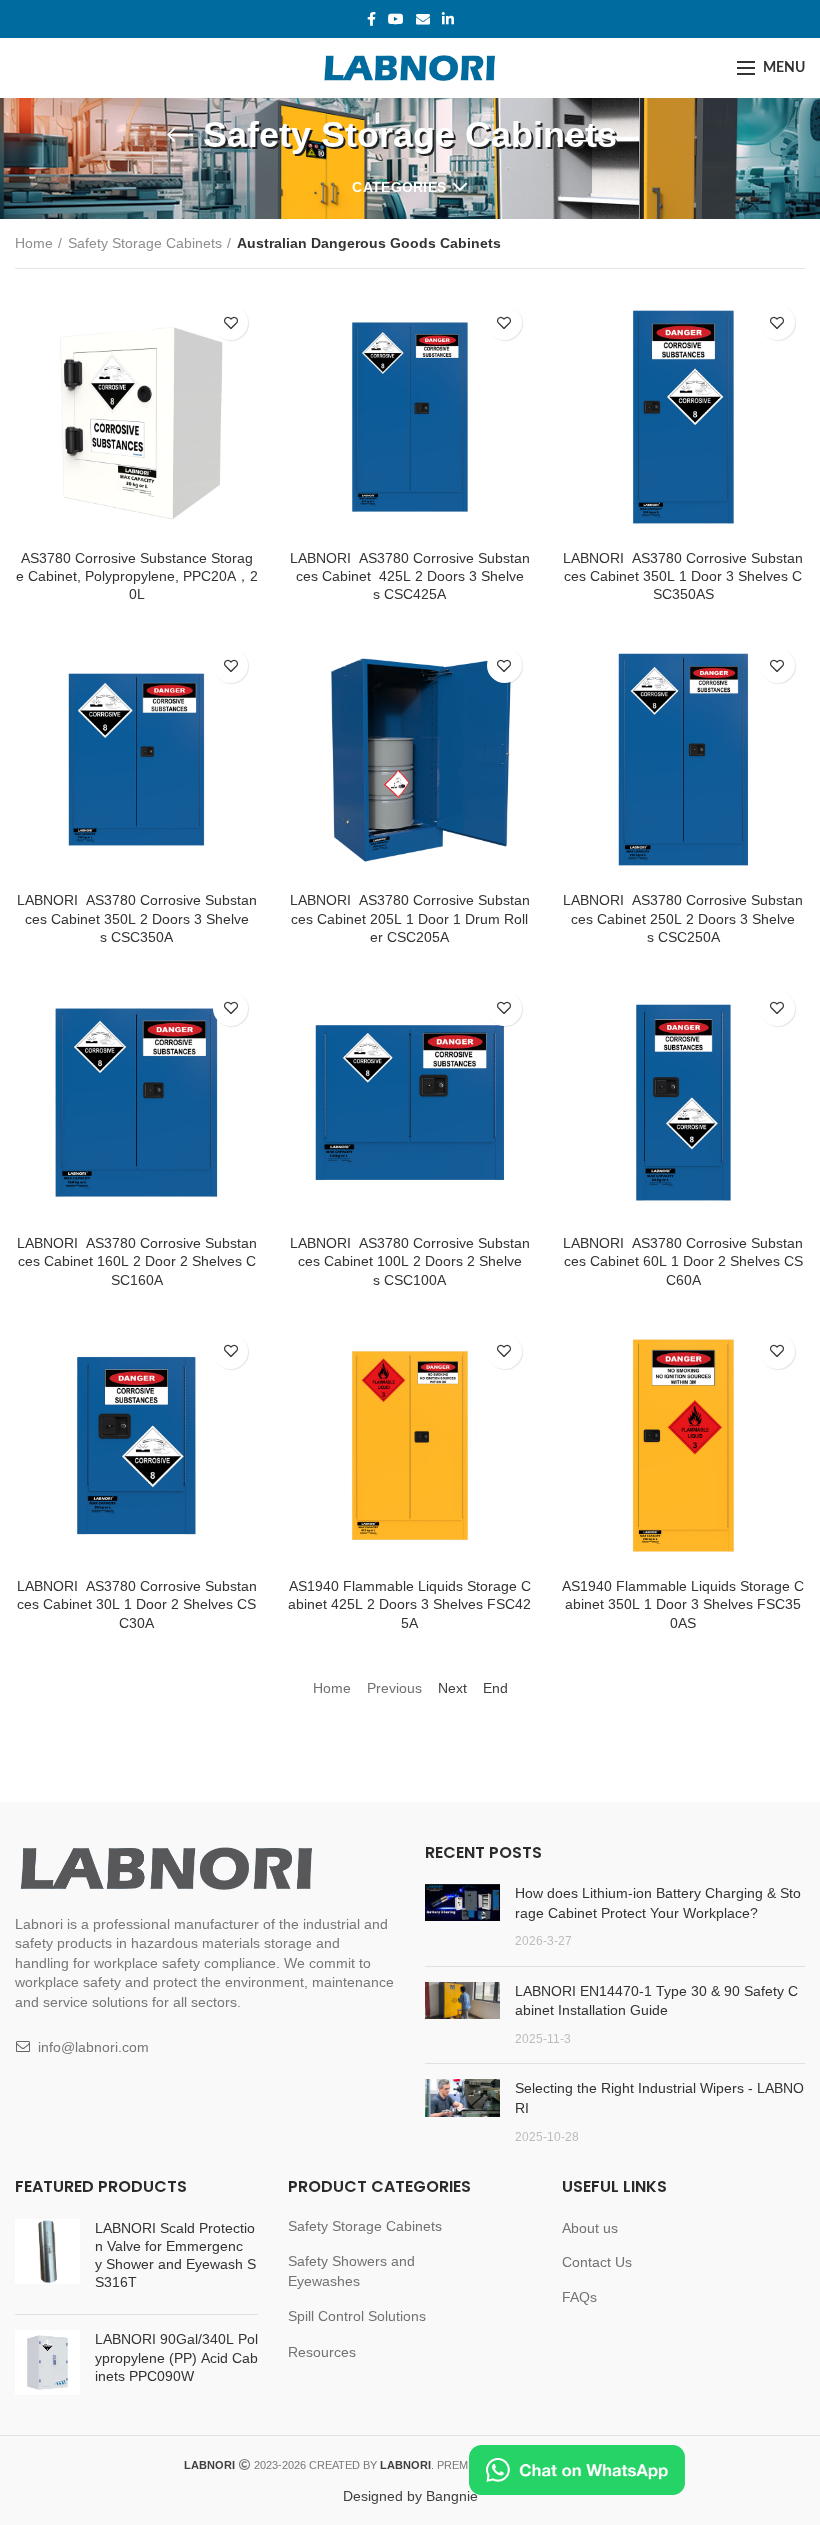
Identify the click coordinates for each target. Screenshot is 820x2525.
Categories (399, 187)
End (495, 1688)
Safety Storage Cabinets (145, 243)
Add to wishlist (230, 322)
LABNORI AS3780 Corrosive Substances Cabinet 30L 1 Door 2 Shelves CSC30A (137, 1604)
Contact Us (597, 2262)
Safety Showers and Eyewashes (351, 2271)
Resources (322, 2352)
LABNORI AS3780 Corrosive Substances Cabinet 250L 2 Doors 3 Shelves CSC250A (683, 918)
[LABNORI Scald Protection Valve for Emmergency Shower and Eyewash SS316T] (47, 2259)
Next (452, 1688)
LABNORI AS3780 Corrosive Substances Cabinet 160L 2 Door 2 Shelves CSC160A (137, 1261)
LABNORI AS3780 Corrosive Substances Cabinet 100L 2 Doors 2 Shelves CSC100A (410, 1261)
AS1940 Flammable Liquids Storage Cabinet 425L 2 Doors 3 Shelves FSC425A (409, 1604)
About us (590, 2228)
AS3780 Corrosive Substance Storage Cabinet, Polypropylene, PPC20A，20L (137, 576)
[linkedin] (448, 19)
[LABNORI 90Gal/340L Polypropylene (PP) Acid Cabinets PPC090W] (47, 2362)
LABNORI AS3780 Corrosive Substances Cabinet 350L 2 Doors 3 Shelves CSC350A (137, 918)
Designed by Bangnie (410, 2496)
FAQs (579, 2297)
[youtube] (396, 19)
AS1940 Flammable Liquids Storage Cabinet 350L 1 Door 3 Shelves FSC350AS (683, 1604)
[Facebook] (371, 19)
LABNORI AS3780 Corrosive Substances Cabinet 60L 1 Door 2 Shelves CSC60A (683, 1261)
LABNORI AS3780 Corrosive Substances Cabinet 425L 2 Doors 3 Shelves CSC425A (410, 576)
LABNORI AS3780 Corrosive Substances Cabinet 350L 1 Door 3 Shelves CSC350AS (683, 576)
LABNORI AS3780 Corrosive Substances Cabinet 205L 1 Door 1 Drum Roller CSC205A (410, 918)
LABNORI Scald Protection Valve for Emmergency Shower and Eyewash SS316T (175, 2255)
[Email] (423, 19)
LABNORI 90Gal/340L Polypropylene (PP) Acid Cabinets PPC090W (176, 2357)
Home (34, 243)
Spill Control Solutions (357, 2316)
